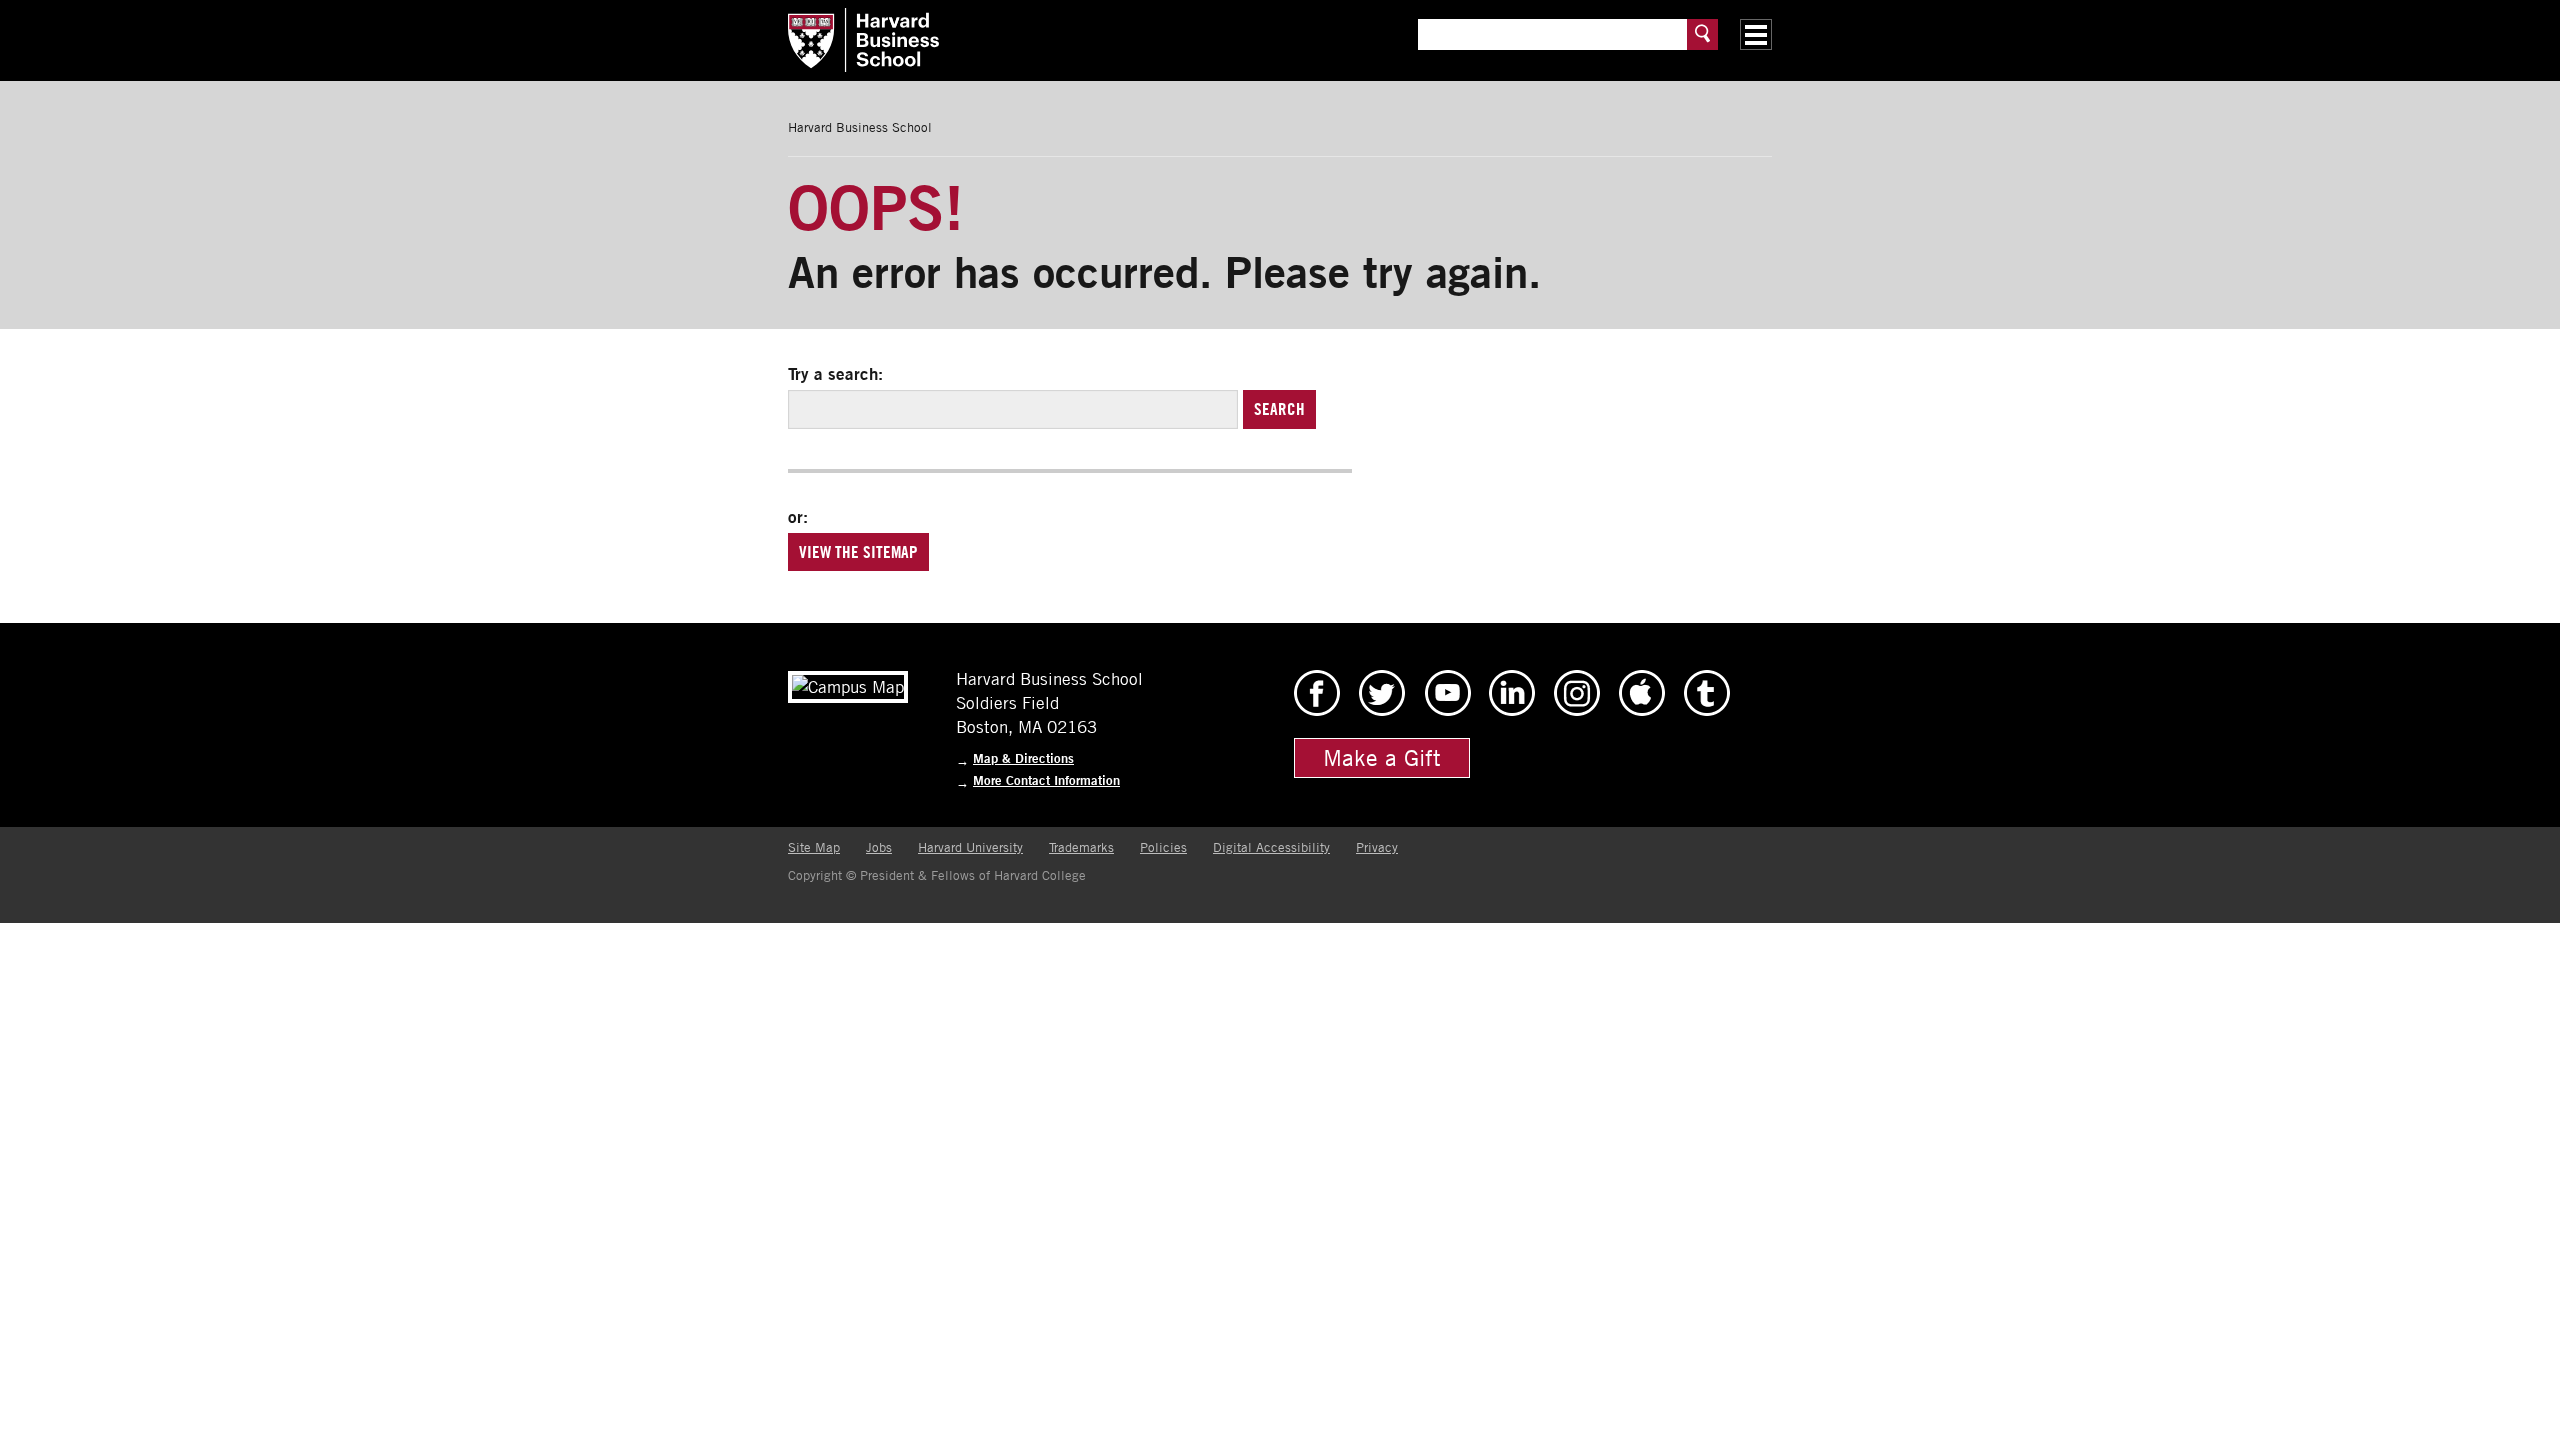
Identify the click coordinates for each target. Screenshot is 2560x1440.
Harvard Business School (860, 127)
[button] (1756, 34)
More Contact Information (1046, 780)
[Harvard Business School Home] (1070, 40)
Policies (1163, 847)
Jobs (879, 847)
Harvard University (970, 847)
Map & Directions (1023, 758)
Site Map (814, 847)
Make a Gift (1382, 757)
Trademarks (1081, 847)
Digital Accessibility (1271, 847)
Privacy (1377, 847)
